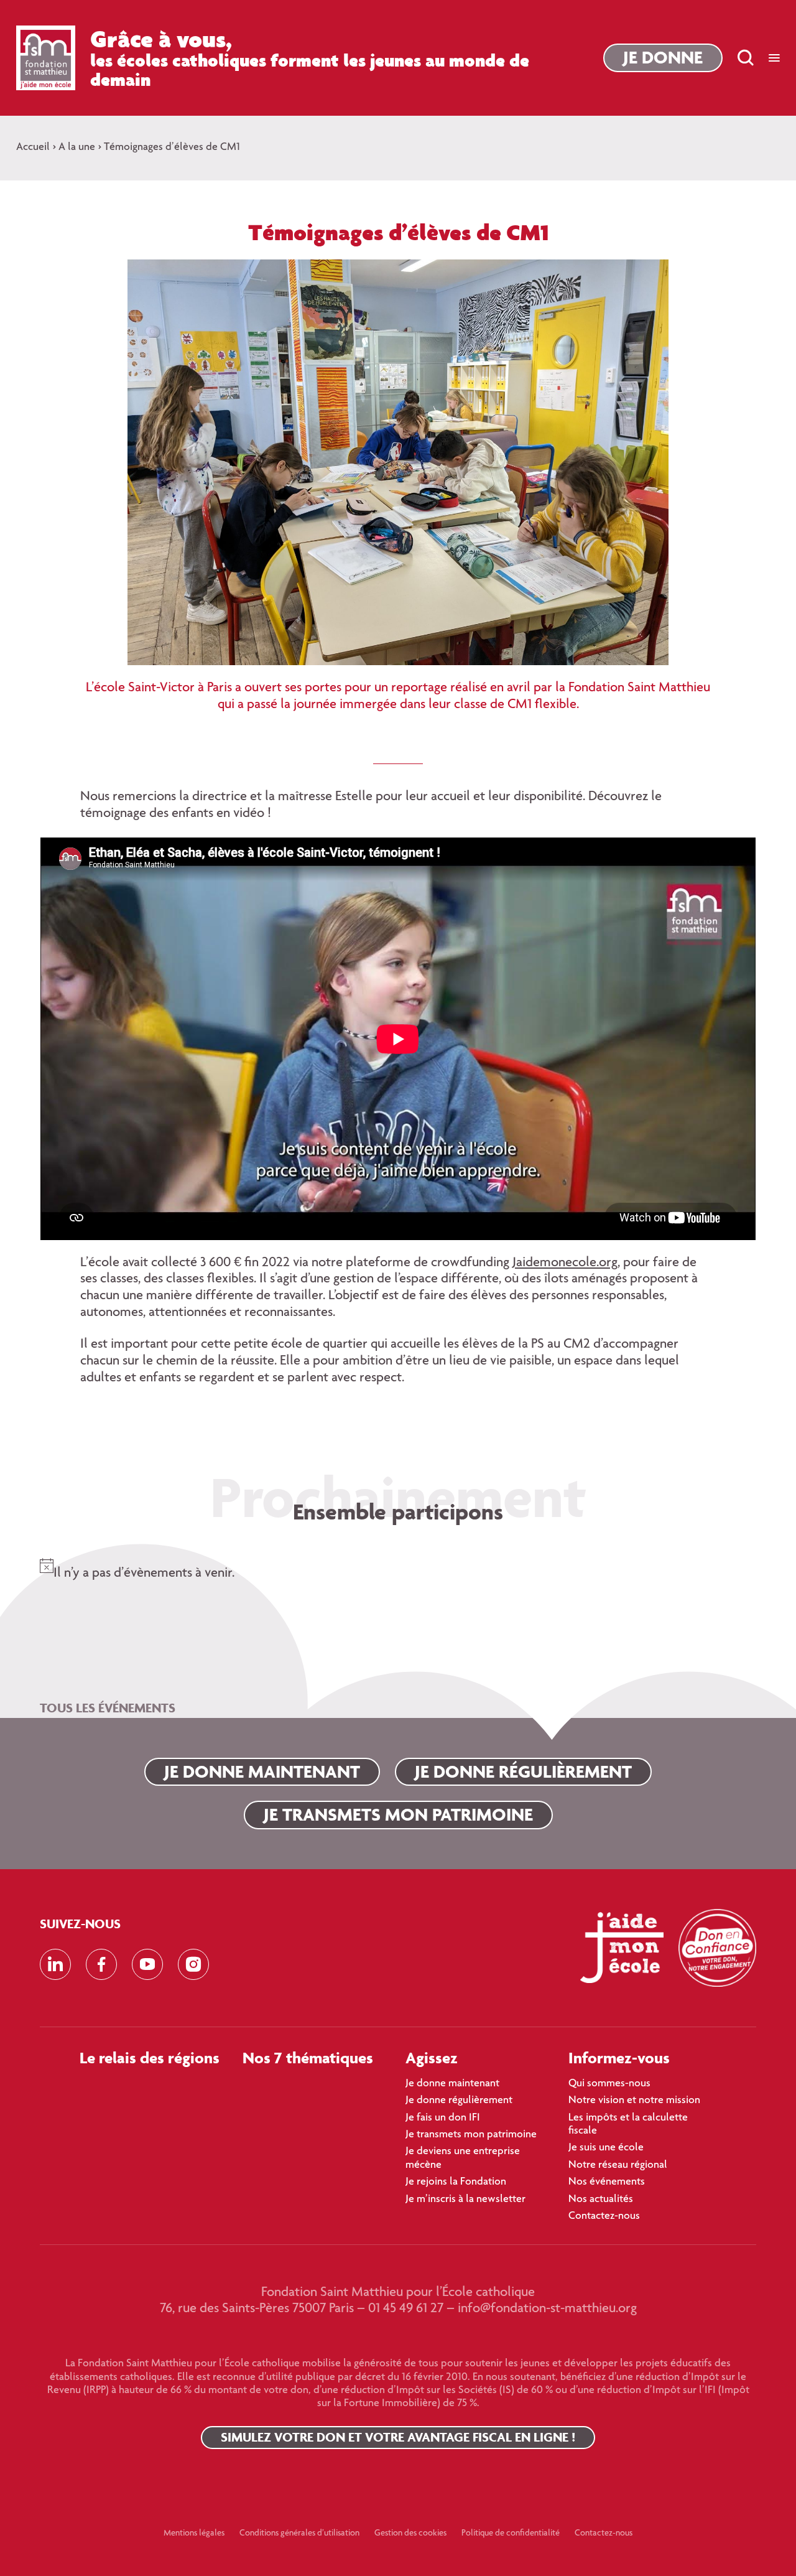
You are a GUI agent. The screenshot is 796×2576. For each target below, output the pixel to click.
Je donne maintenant (262, 1771)
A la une (77, 147)
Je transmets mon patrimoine (398, 1814)
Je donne (663, 57)
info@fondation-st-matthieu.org (547, 2309)
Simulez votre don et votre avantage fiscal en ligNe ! (398, 2437)
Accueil (33, 147)
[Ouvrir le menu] (774, 58)
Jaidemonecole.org (565, 1263)
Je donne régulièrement (523, 1771)
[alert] (398, 1566)
